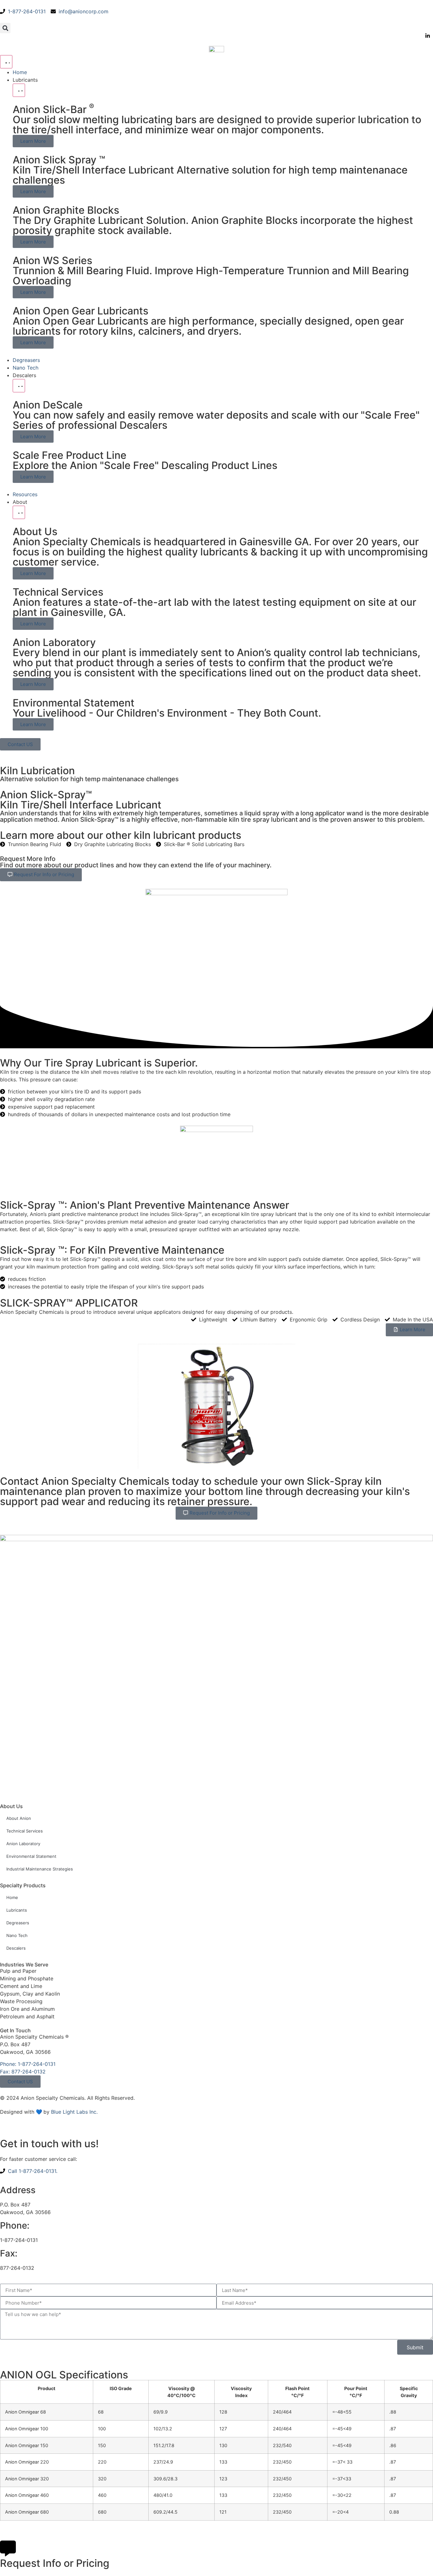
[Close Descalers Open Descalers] (19, 386)
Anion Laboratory (23, 1844)
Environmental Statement (31, 1856)
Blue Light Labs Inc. (74, 2112)
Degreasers (18, 1923)
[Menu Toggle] (6, 62)
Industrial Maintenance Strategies (40, 1869)
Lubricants (17, 1910)
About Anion (19, 1818)
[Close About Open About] (19, 512)
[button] (5, 28)
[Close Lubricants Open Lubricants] (19, 90)
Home (12, 1897)
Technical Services (25, 1831)
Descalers (16, 1948)
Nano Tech (17, 1935)
